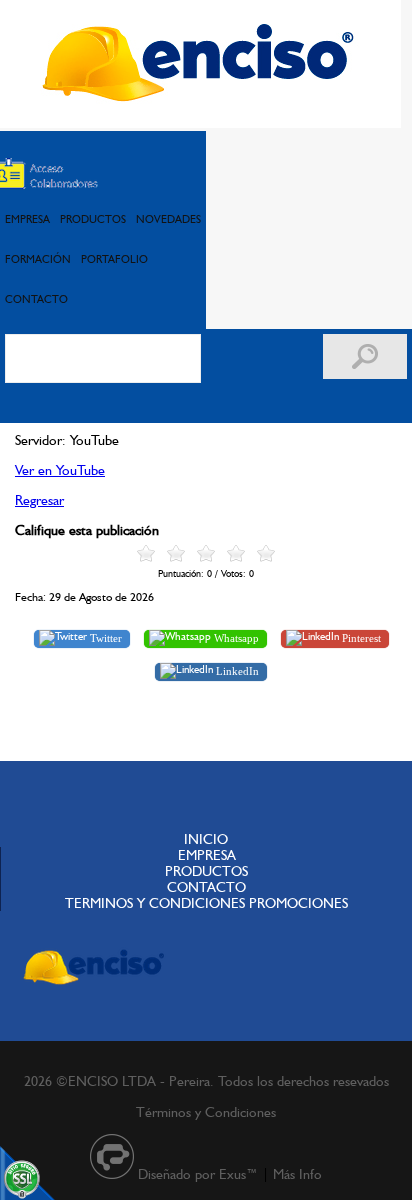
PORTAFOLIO (114, 259)
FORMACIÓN (38, 259)
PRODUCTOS (93, 219)
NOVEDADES (168, 219)
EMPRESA (27, 219)
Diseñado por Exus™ (198, 1174)
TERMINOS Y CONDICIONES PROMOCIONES (206, 903)
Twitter (104, 637)
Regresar (39, 500)
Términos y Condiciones (206, 1112)
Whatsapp (235, 637)
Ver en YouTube (60, 470)
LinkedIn (236, 670)
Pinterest (360, 637)
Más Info (297, 1174)
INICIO (206, 839)
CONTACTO (36, 299)
